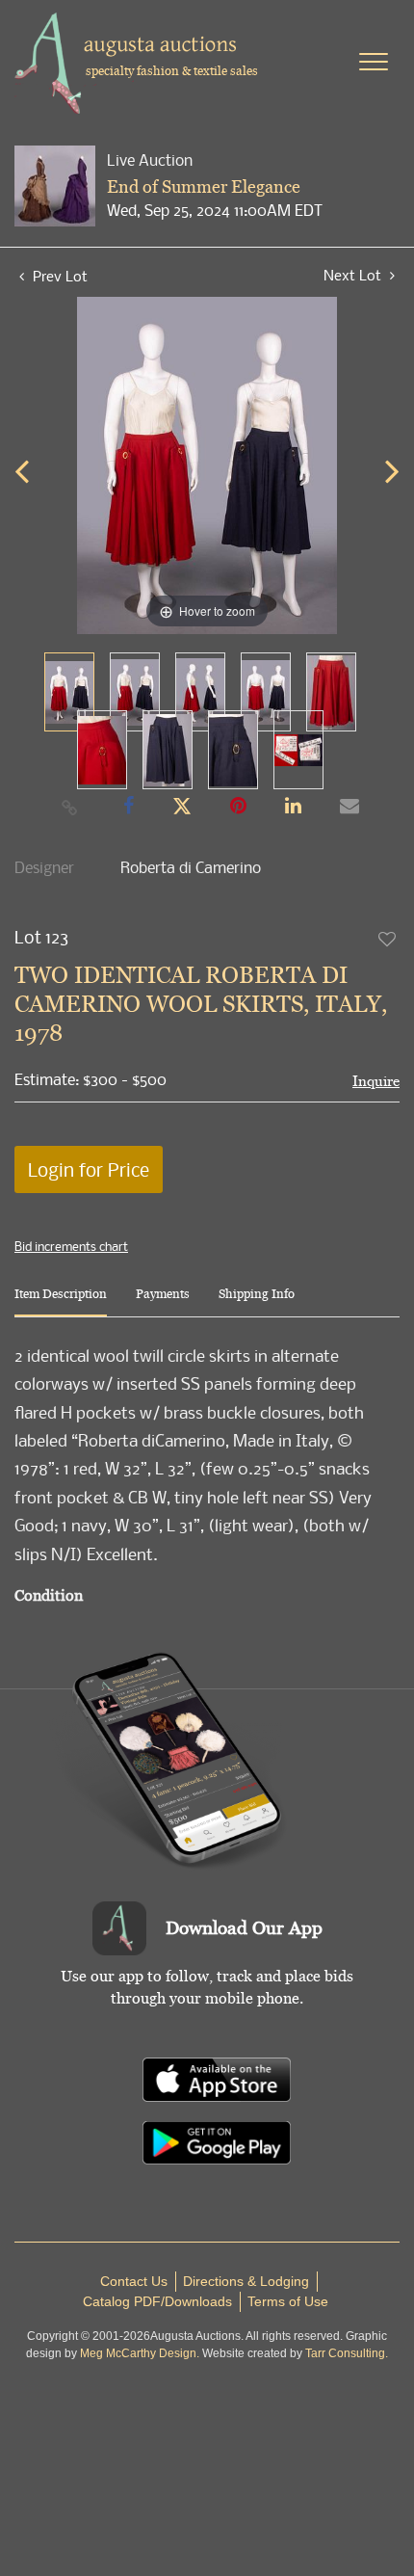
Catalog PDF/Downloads (157, 2301)
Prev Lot (58, 276)
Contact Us (134, 2281)
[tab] (61, 1301)
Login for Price (89, 1169)
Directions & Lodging (246, 2281)
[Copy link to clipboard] (70, 807)
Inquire (376, 1081)
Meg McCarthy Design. (140, 2353)
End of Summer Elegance (204, 186)
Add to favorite (388, 939)
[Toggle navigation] (374, 62)
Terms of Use (288, 2301)
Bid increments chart (71, 1246)
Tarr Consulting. (347, 2353)
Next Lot (354, 275)
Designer (44, 867)
